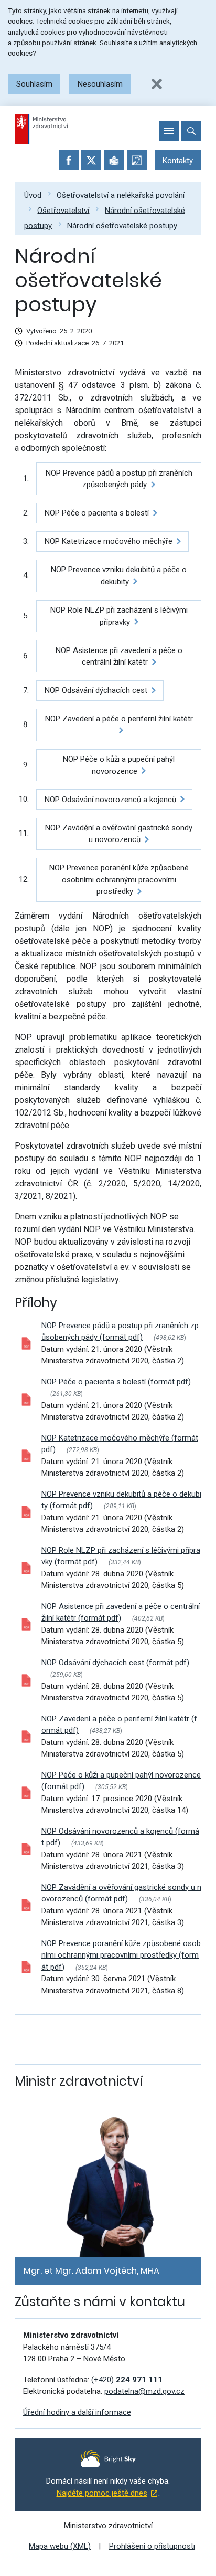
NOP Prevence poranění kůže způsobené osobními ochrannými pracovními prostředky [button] (119, 880)
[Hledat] (191, 131)
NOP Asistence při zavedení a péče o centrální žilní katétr (119, 656)
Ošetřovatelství (63, 210)
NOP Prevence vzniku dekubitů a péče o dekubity (119, 576)
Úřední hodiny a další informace (77, 2412)
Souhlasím (34, 84)
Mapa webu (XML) (60, 2546)
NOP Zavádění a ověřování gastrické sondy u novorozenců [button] (119, 834)
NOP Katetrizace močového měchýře (109, 541)
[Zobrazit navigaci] (169, 131)
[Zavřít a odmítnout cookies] (157, 84)
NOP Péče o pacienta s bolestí (97, 513)
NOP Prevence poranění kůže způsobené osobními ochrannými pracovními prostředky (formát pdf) (121, 1955)
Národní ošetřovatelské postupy (122, 225)
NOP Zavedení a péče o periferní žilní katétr (119, 719)
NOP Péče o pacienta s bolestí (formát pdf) (116, 1382)
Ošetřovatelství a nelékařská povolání (121, 195)
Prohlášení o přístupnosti (152, 2546)
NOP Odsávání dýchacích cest (96, 690)
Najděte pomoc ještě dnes (102, 2493)
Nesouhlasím (100, 84)
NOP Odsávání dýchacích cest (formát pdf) (115, 1663)
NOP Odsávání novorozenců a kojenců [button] (110, 800)
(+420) (127, 2380)
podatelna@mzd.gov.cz (144, 2391)
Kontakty (178, 161)
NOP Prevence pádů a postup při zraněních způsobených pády (119, 479)
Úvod (33, 195)
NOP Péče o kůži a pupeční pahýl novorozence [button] (119, 765)
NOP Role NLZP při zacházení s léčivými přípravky (119, 616)
